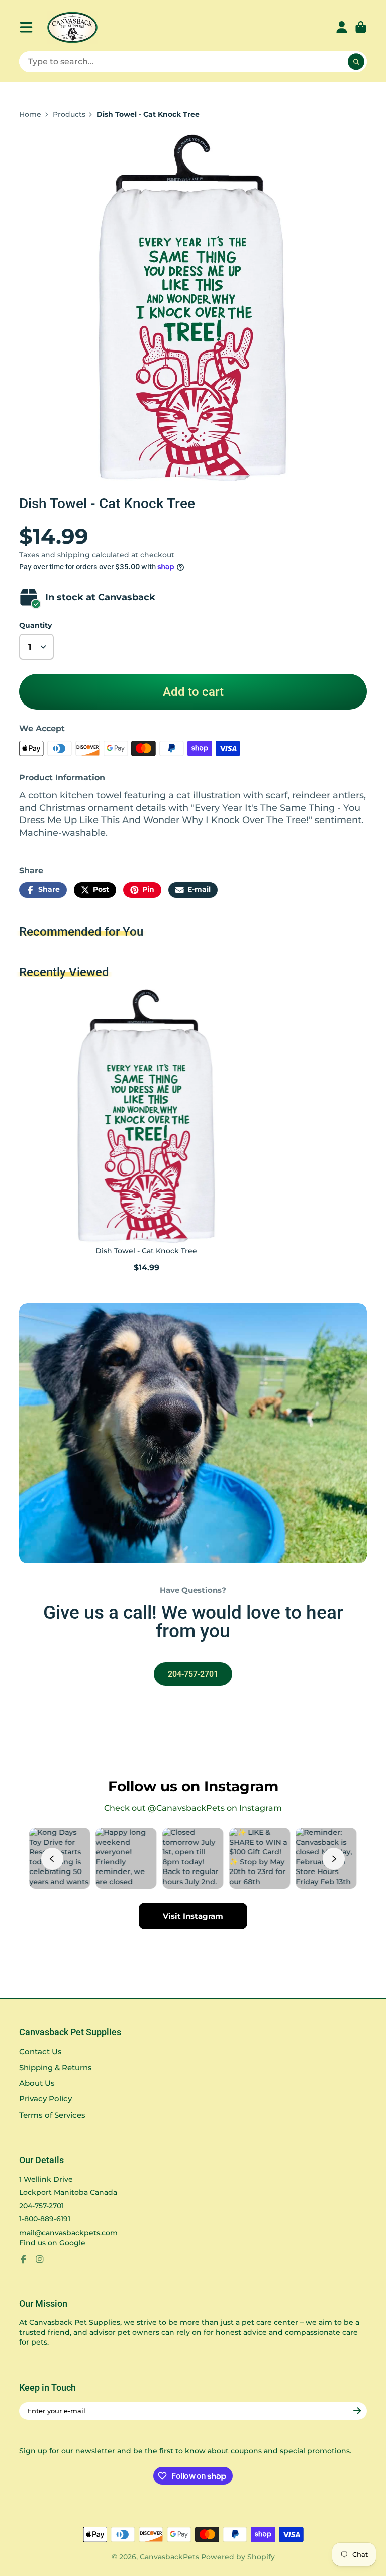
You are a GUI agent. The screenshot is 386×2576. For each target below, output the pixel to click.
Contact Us (40, 2052)
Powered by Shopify (238, 2557)
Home (30, 114)
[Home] (72, 27)
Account (342, 27)
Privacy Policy (45, 2099)
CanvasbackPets (169, 2557)
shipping (74, 555)
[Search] (356, 62)
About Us (37, 2083)
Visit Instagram (193, 1916)
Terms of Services (52, 2115)
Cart (361, 27)
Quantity (35, 625)
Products (69, 114)
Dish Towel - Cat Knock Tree (147, 1132)
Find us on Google (52, 2243)
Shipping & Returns (56, 2068)
